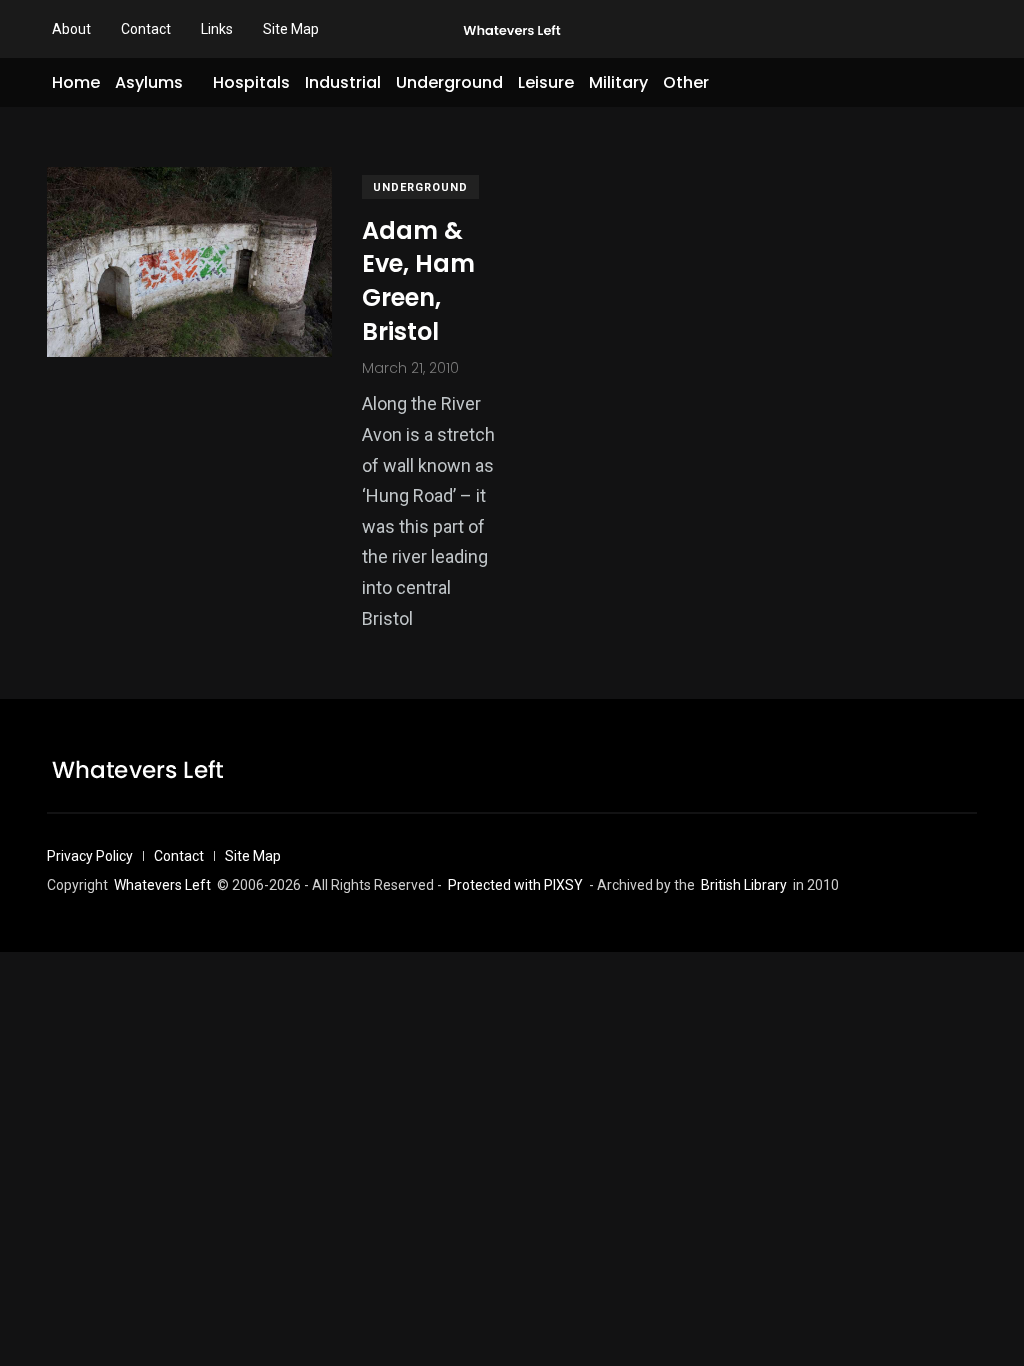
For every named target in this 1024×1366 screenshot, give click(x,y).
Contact (146, 29)
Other (686, 82)
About (71, 29)
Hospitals (251, 82)
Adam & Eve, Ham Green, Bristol (418, 281)
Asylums (149, 82)
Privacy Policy (90, 856)
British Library (744, 885)
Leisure (546, 82)
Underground (449, 82)
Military (618, 82)
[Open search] (969, 83)
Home (76, 82)
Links (217, 29)
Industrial (343, 82)
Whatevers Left (162, 885)
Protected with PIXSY (515, 885)
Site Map (291, 29)
